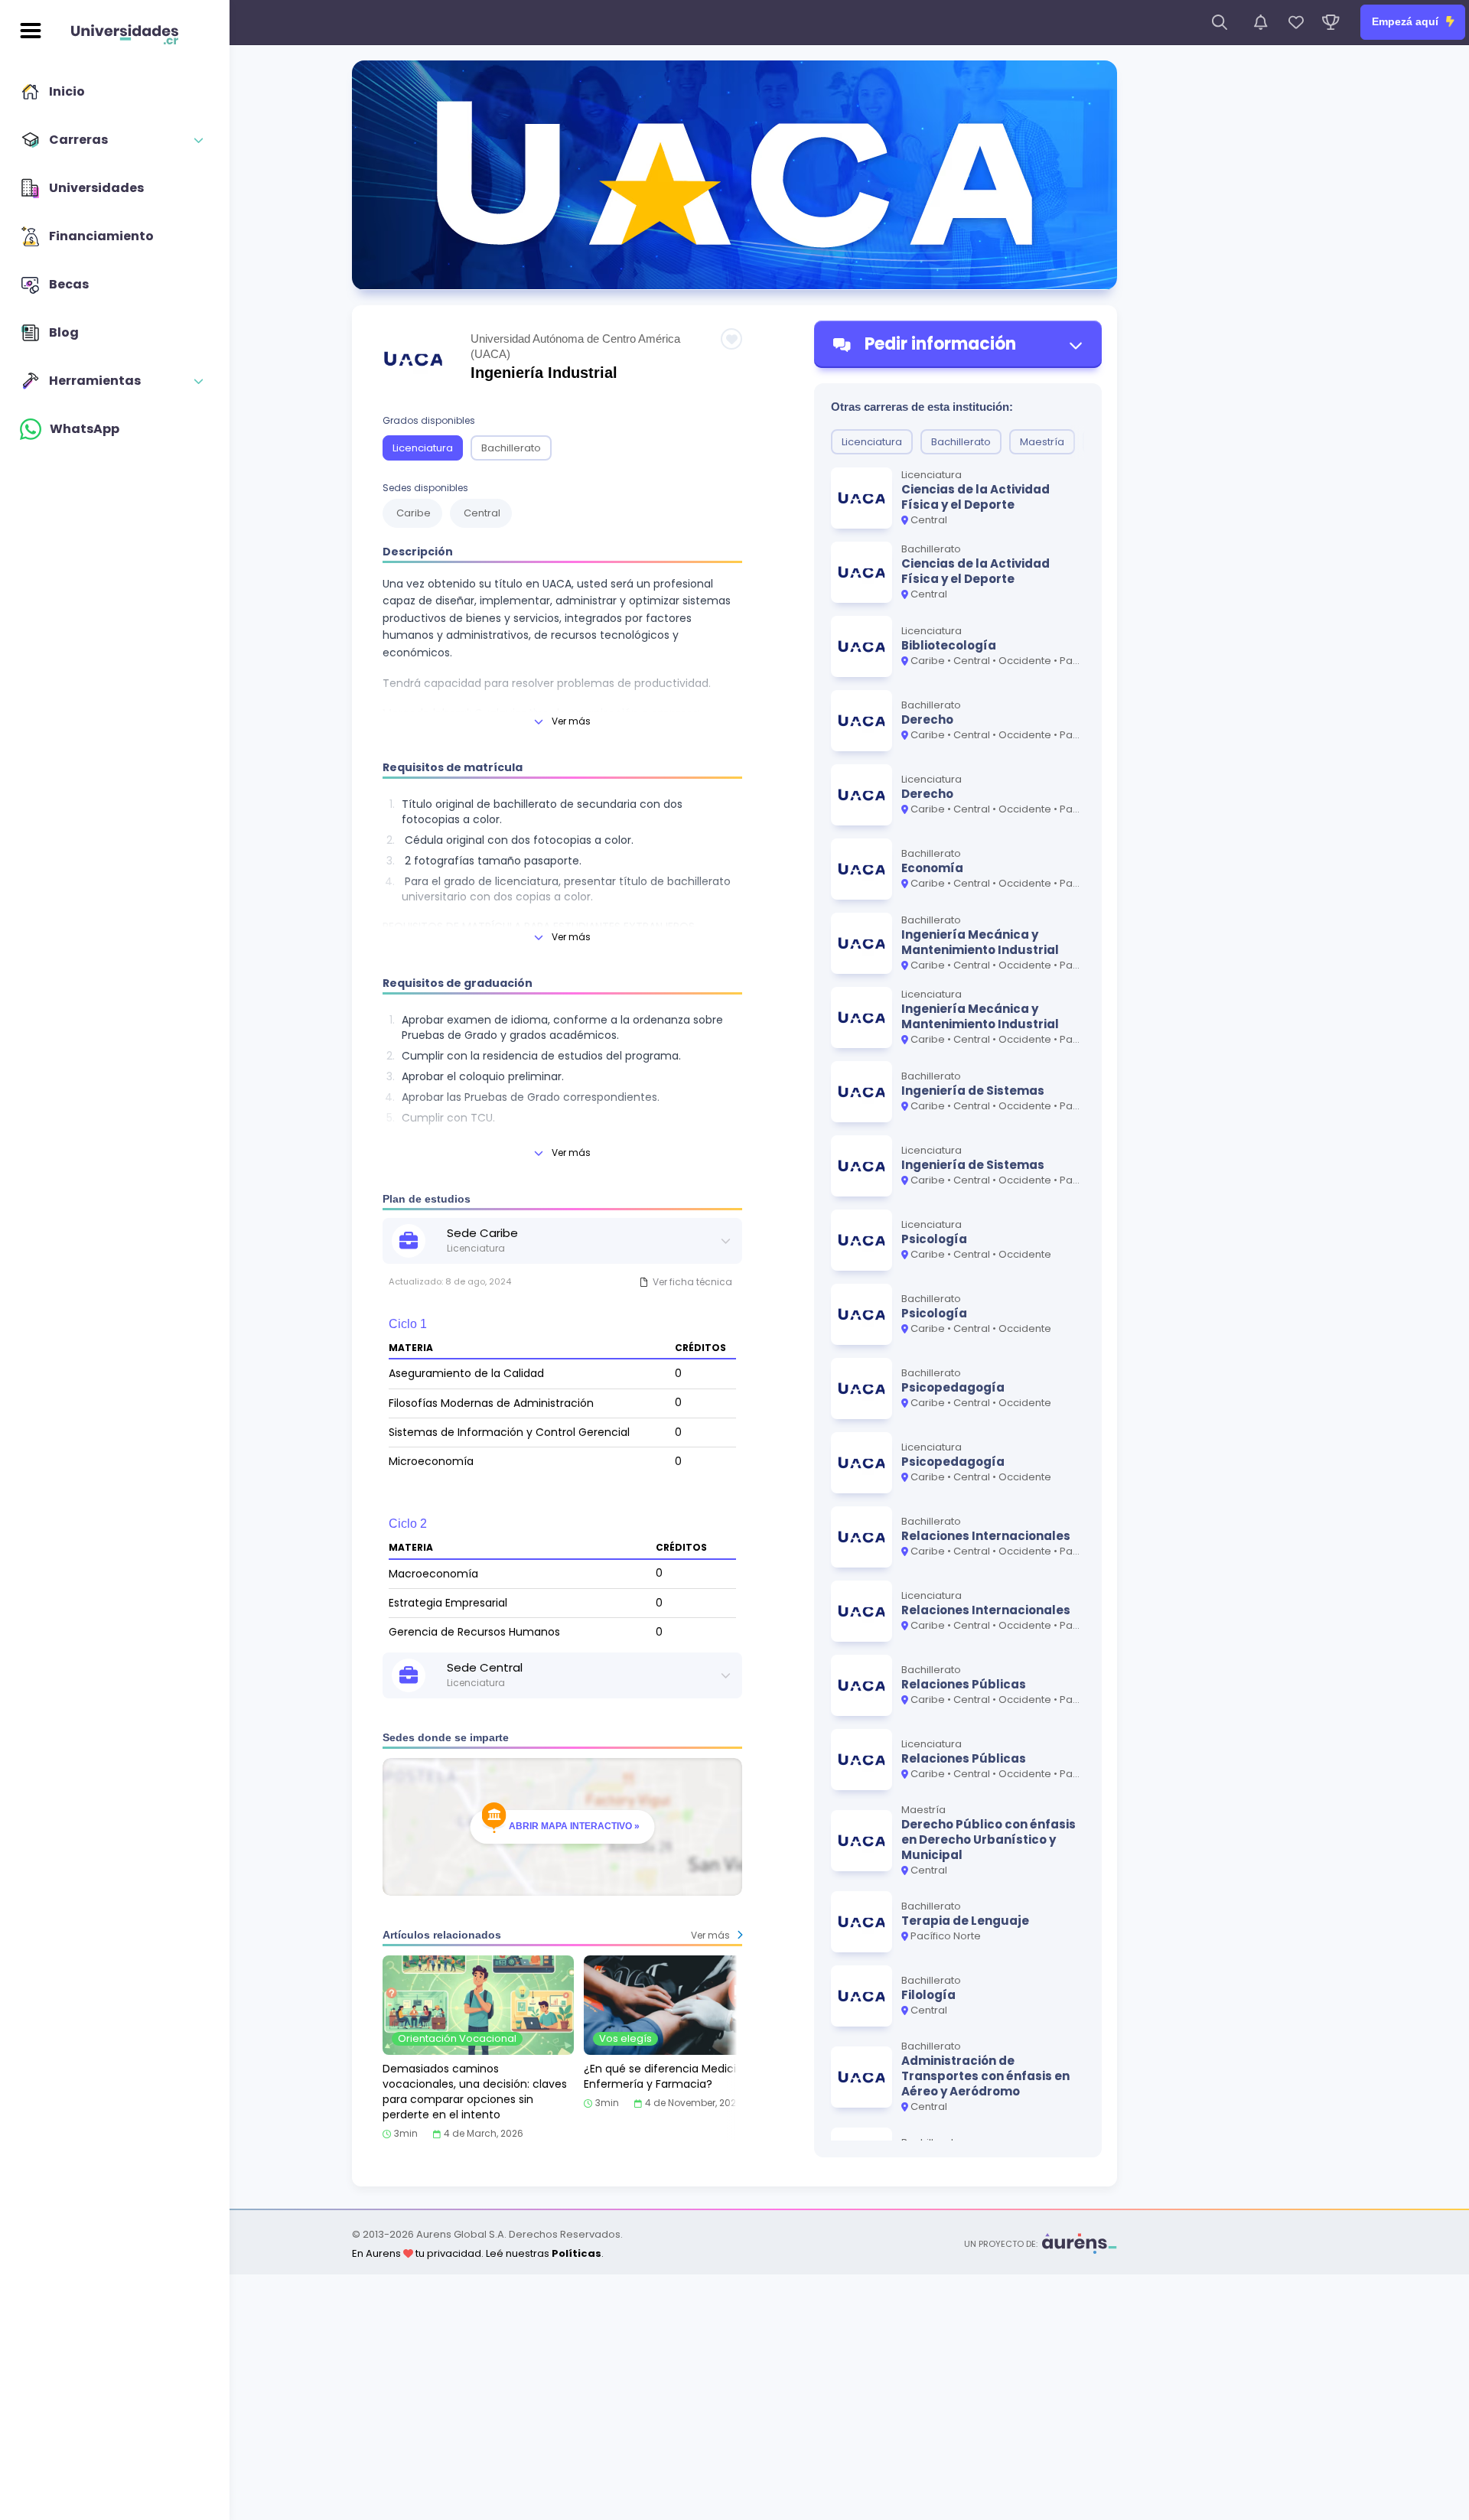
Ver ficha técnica (692, 1282)
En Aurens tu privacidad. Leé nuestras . (478, 2253)
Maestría (1042, 442)
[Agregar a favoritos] (731, 339)
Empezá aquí (1407, 21)
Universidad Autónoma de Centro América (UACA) (575, 346)
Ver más (571, 721)
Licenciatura (423, 448)
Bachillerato (511, 448)
